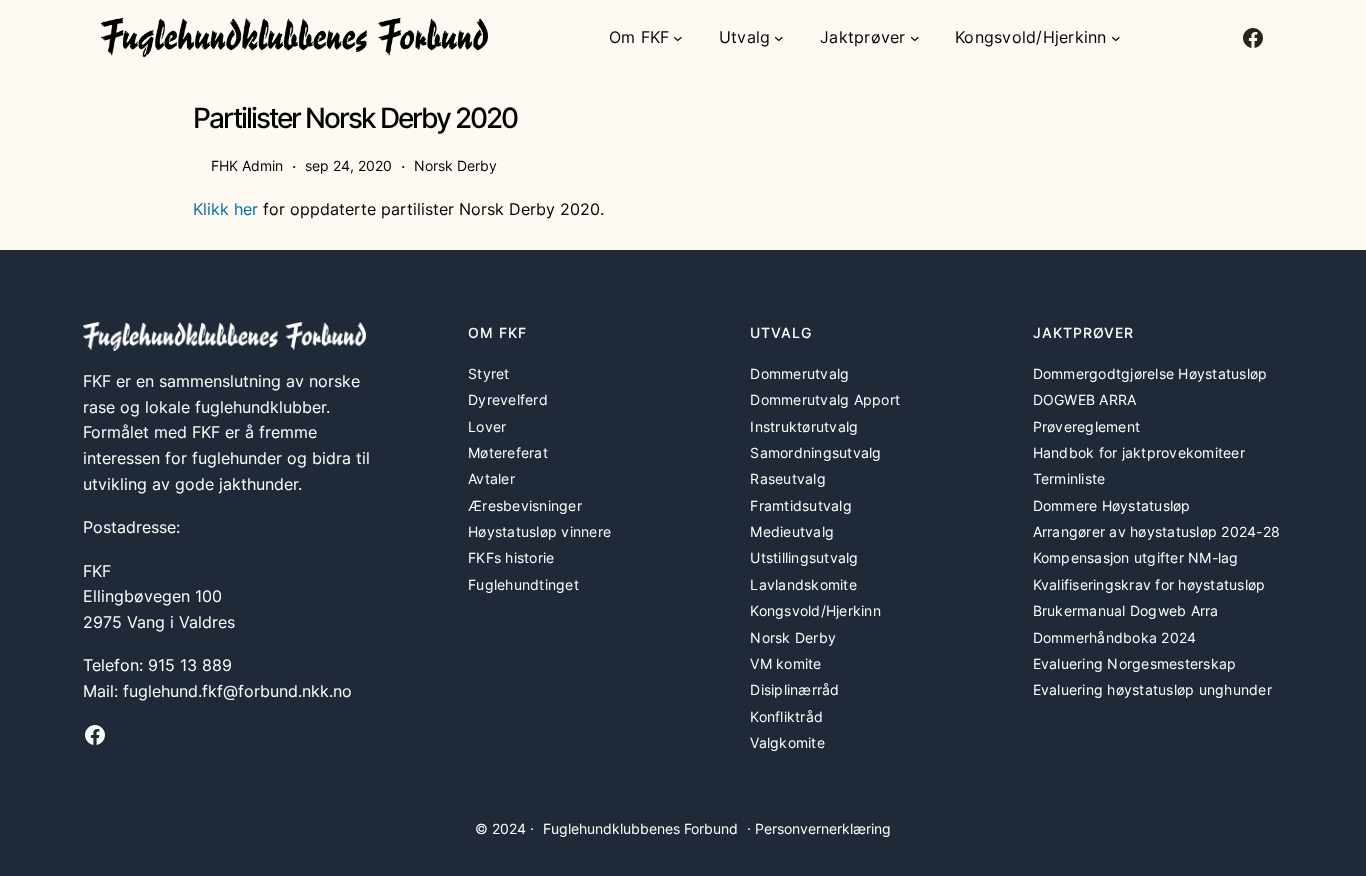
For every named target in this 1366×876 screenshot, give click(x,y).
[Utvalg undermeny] (779, 38)
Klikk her (225, 209)
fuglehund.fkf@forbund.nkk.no (237, 691)
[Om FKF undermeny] (678, 38)
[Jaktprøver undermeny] (915, 38)
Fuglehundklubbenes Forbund (640, 828)
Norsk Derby (455, 165)
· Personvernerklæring (819, 828)
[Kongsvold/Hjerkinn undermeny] (1116, 38)
